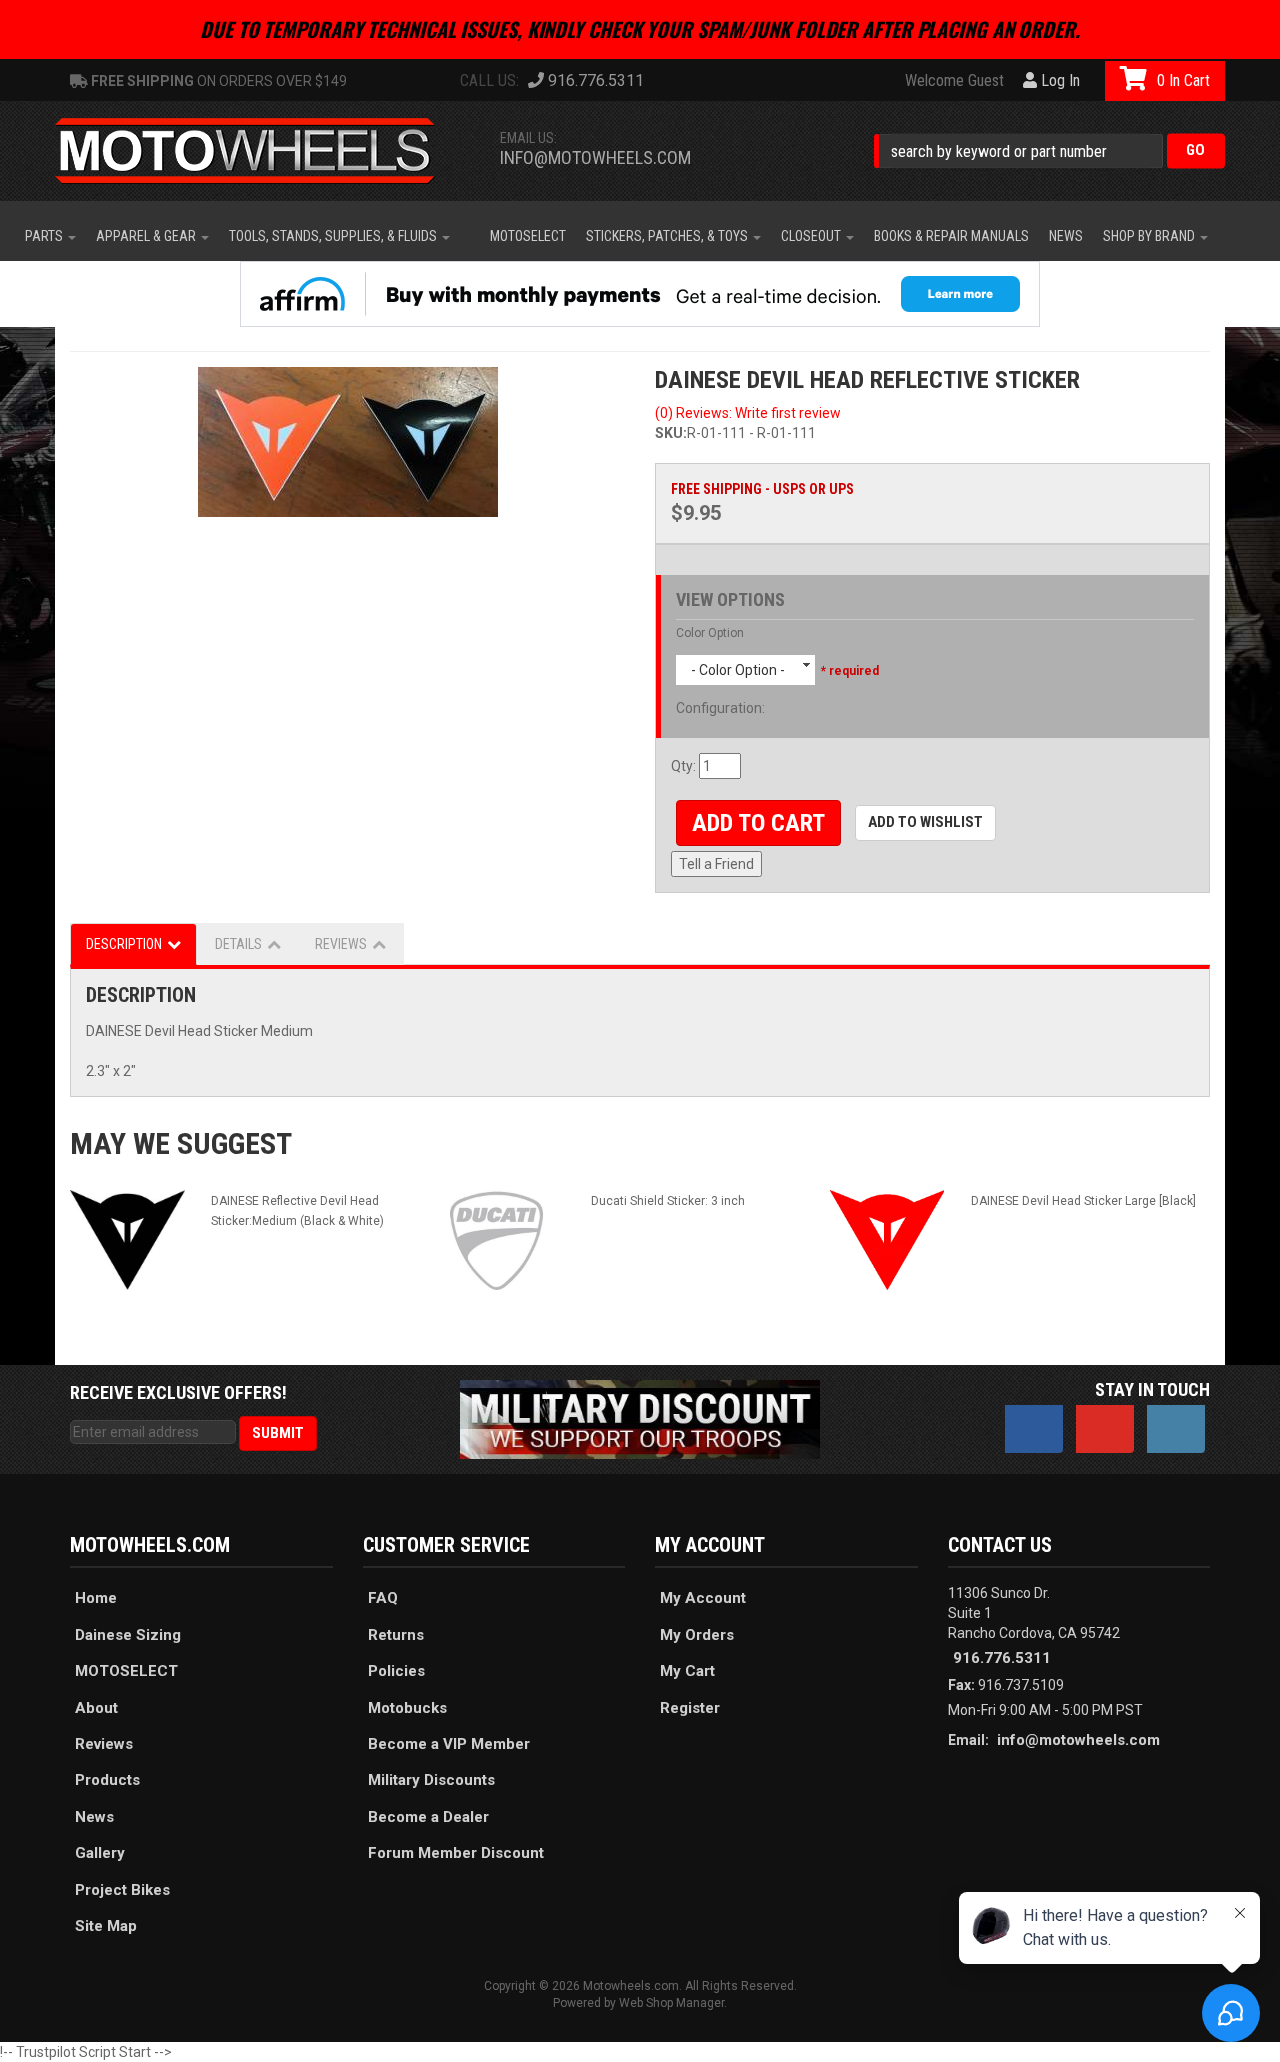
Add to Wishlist (925, 822)
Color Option (710, 633)
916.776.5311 (1002, 1658)
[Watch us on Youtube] (1105, 1429)
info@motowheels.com (595, 157)
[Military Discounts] (640, 1418)
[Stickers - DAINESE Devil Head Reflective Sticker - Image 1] (347, 442)
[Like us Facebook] (1034, 1429)
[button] (1049, 150)
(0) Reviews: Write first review (748, 413)
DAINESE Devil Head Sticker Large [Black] (1083, 1201)
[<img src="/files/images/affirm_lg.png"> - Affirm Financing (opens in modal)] (640, 294)
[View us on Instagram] (1176, 1429)
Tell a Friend (716, 864)
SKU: (671, 433)
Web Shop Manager (671, 2003)
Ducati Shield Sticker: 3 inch (668, 1201)
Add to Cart (758, 823)
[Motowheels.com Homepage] (260, 151)
